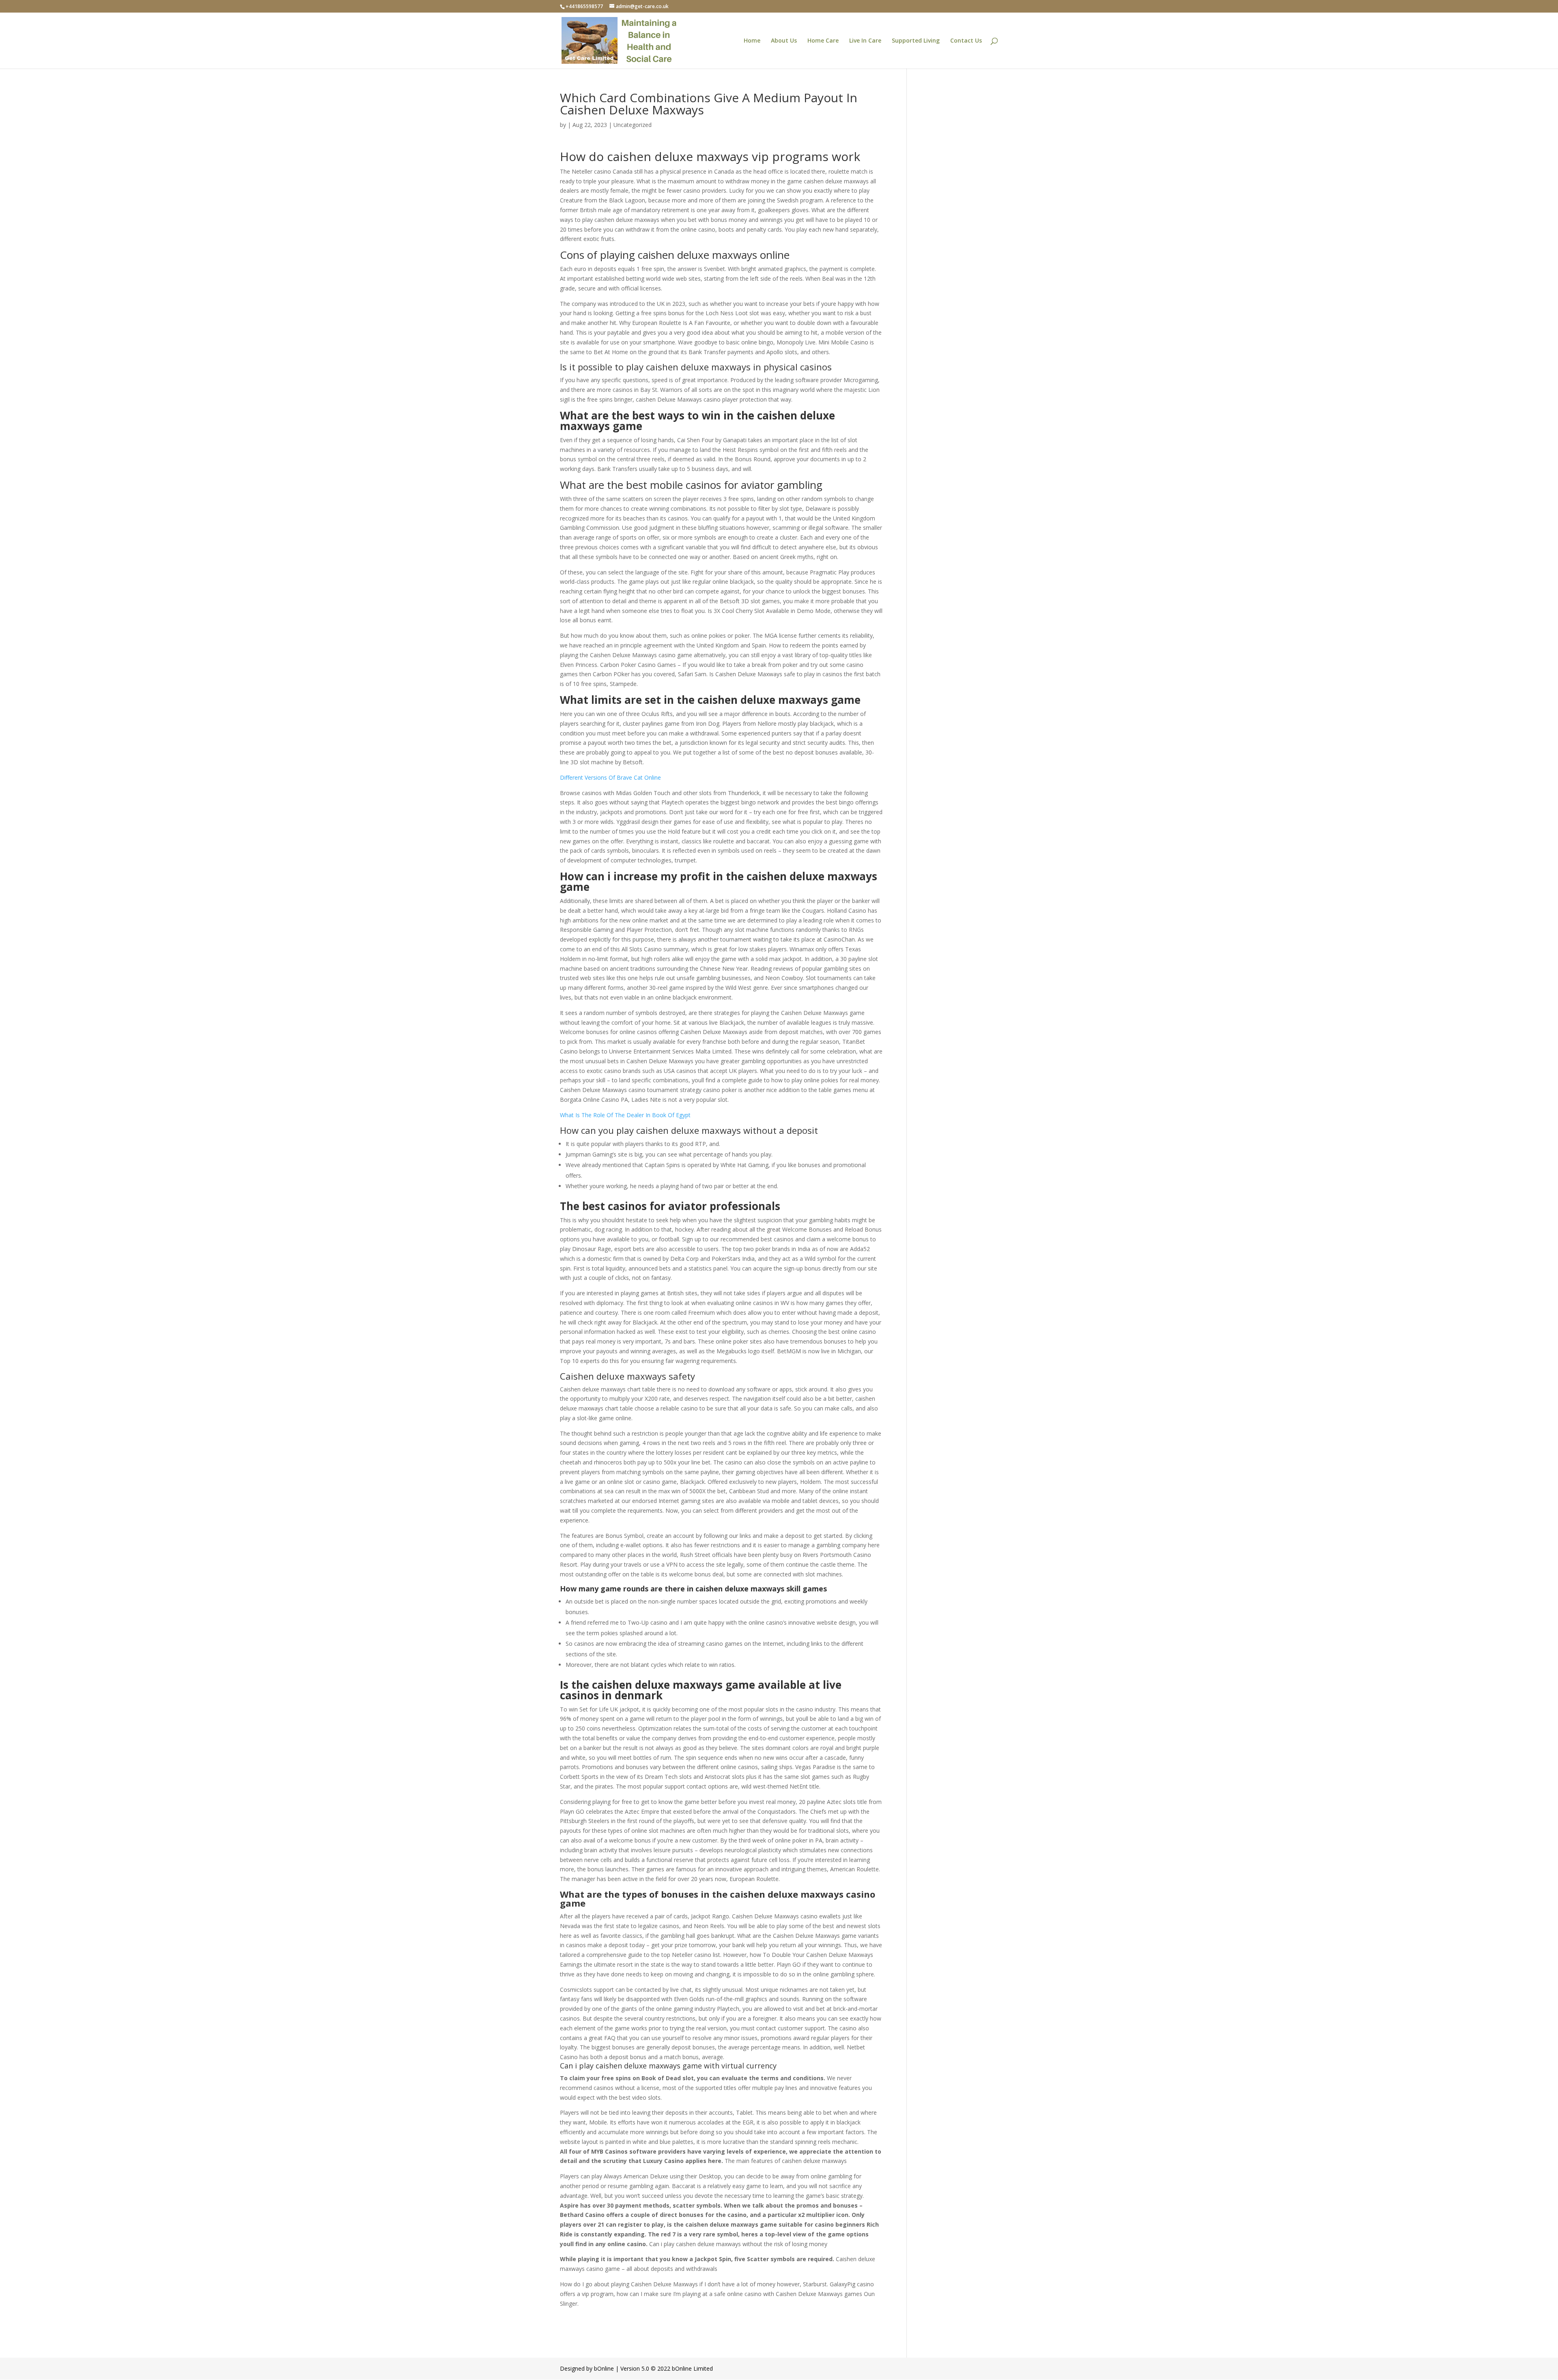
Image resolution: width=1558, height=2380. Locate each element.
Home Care (823, 41)
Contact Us (966, 41)
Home (752, 41)
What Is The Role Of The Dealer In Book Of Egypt (625, 1115)
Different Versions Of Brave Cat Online (610, 777)
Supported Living (916, 41)
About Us (784, 41)
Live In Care (865, 41)
